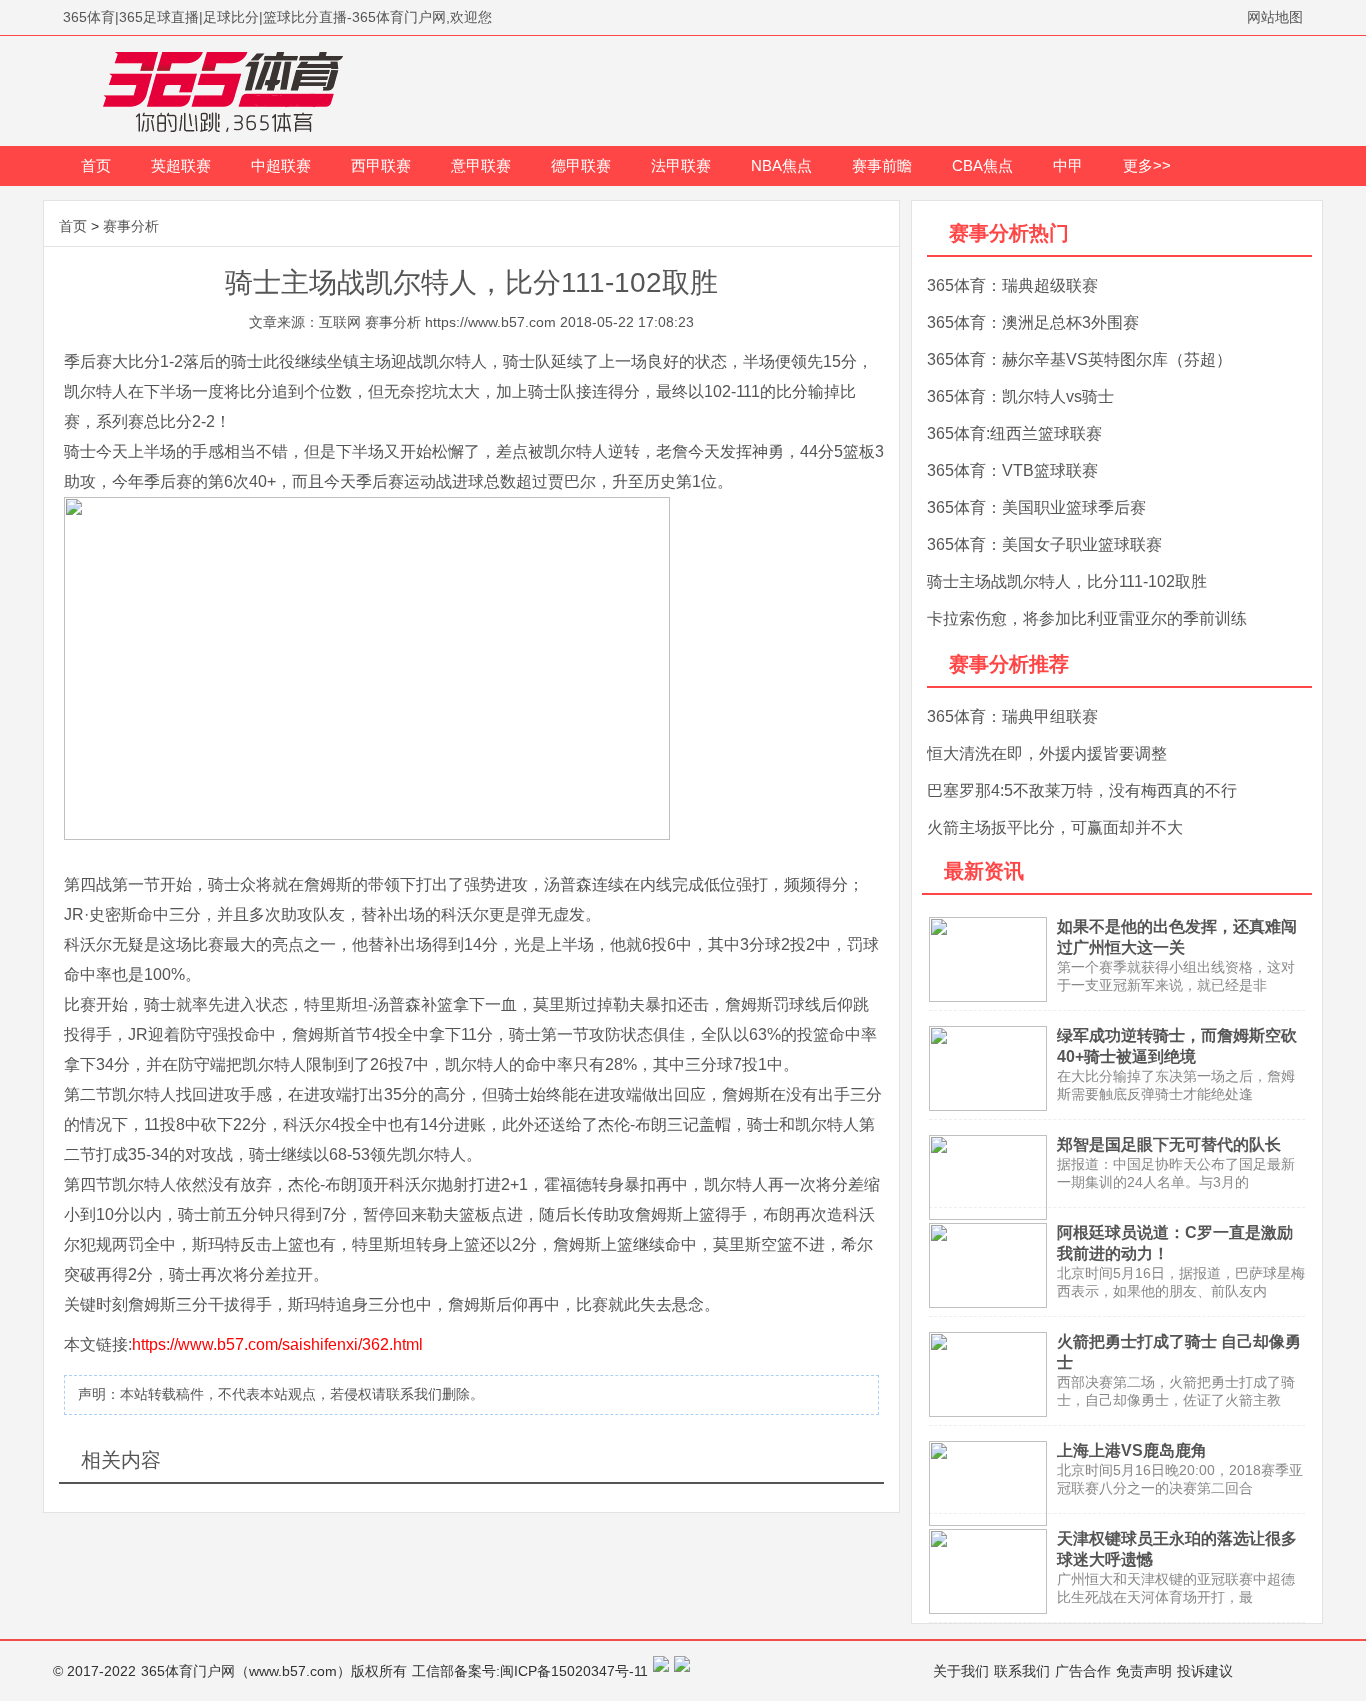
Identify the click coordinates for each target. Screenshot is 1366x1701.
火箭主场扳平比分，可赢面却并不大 (1055, 827)
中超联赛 (281, 165)
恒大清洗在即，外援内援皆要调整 (1047, 753)
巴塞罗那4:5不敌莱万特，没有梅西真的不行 (1082, 790)
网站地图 (1275, 17)
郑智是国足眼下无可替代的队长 (1169, 1144)
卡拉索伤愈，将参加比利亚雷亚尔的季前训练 (1087, 618)
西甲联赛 (381, 165)
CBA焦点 (982, 165)
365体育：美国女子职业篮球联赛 (1044, 544)
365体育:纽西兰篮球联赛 (1014, 433)
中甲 (1068, 165)
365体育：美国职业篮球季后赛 (1036, 507)
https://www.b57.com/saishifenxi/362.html (277, 1344)
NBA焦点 (781, 165)
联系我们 (1022, 1671)
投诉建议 (1205, 1671)
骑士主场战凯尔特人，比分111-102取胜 (1067, 581)
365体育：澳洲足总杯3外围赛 (1033, 322)
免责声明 (1144, 1671)
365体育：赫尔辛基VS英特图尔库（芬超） (1079, 359)
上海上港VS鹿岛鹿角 (1132, 1450)
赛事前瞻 (882, 165)
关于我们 (961, 1671)
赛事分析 (131, 226)
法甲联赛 (681, 165)
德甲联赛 (581, 165)
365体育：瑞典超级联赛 (1012, 285)
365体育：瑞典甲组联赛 (1012, 716)
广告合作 (1083, 1671)
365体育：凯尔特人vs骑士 (1020, 396)
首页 (96, 165)
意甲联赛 (481, 165)
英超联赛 (181, 165)
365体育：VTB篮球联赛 (1012, 470)
